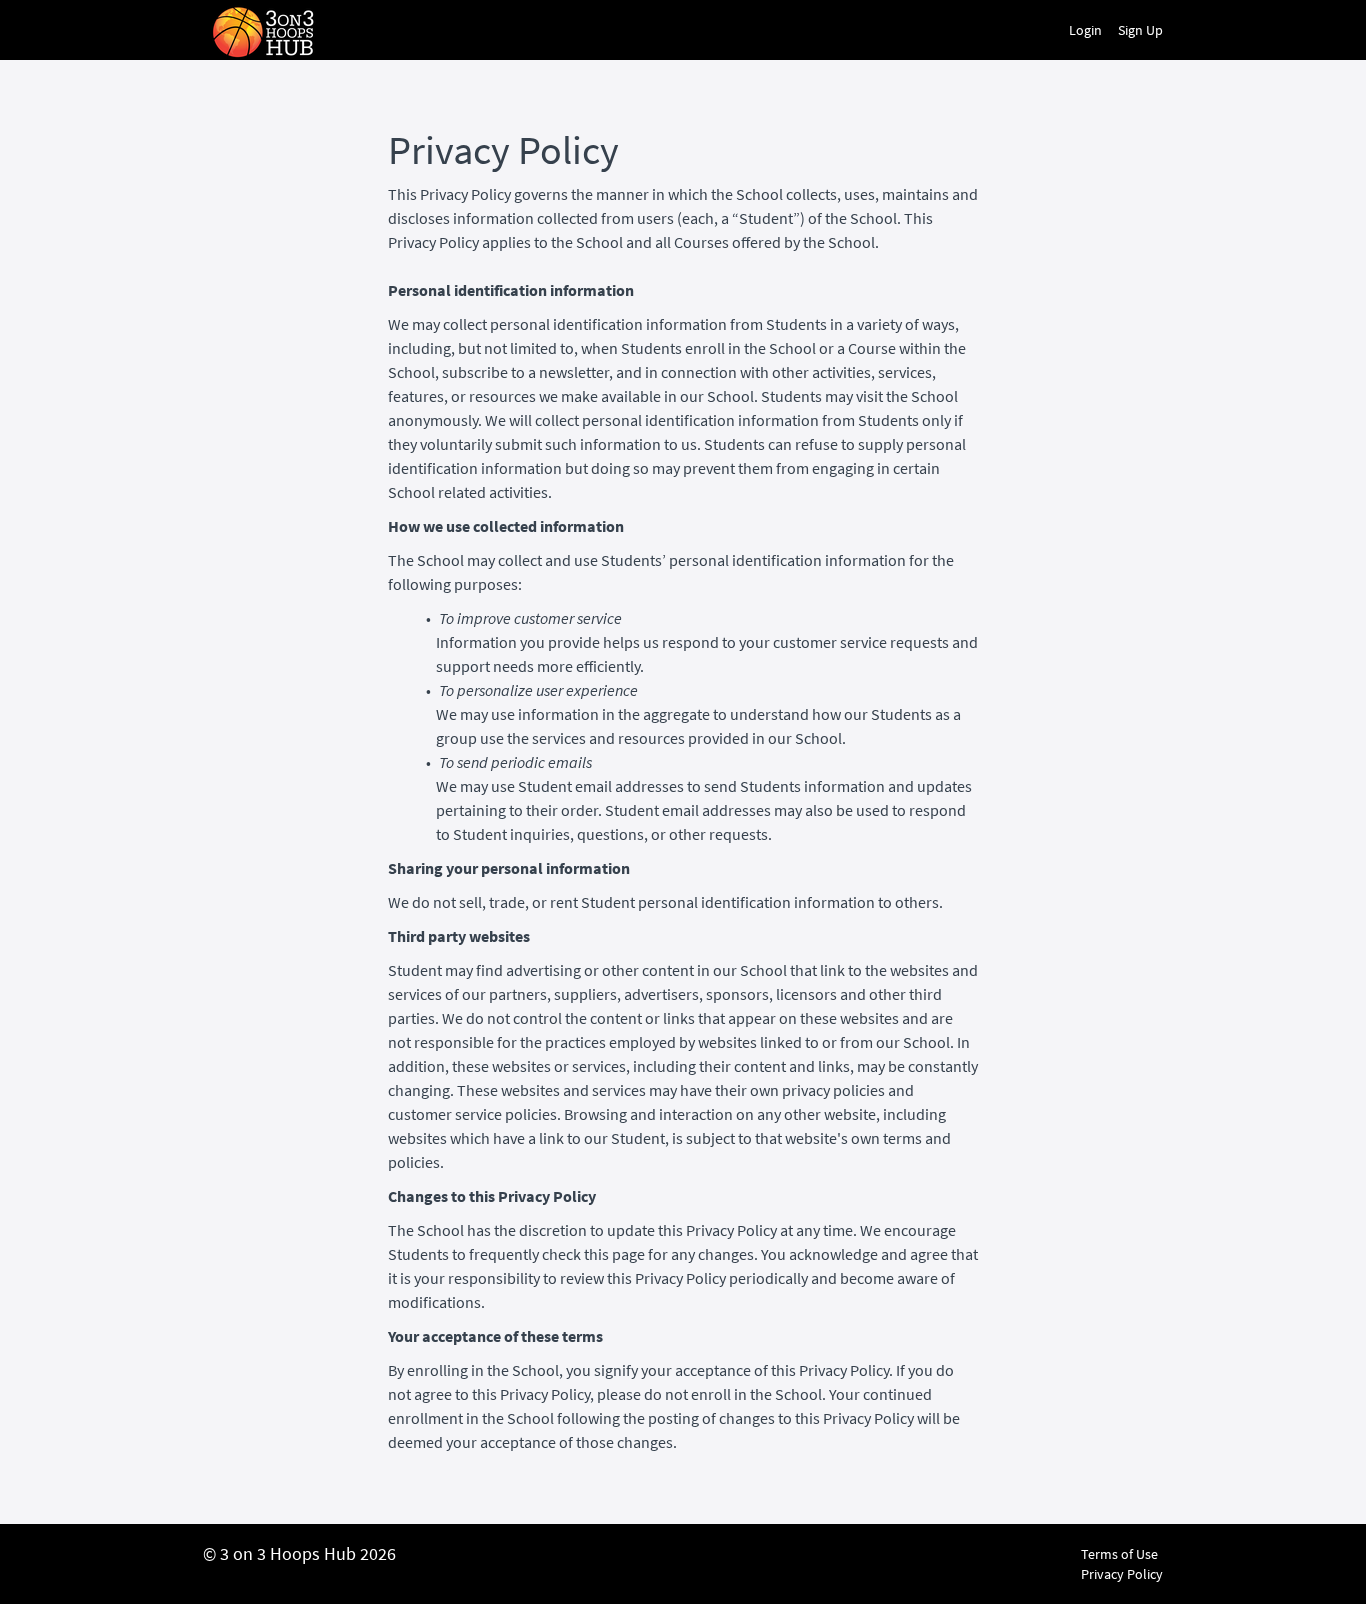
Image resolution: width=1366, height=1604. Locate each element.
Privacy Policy (1122, 1574)
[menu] (1108, 30)
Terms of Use (1119, 1554)
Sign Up (1140, 30)
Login (1085, 30)
